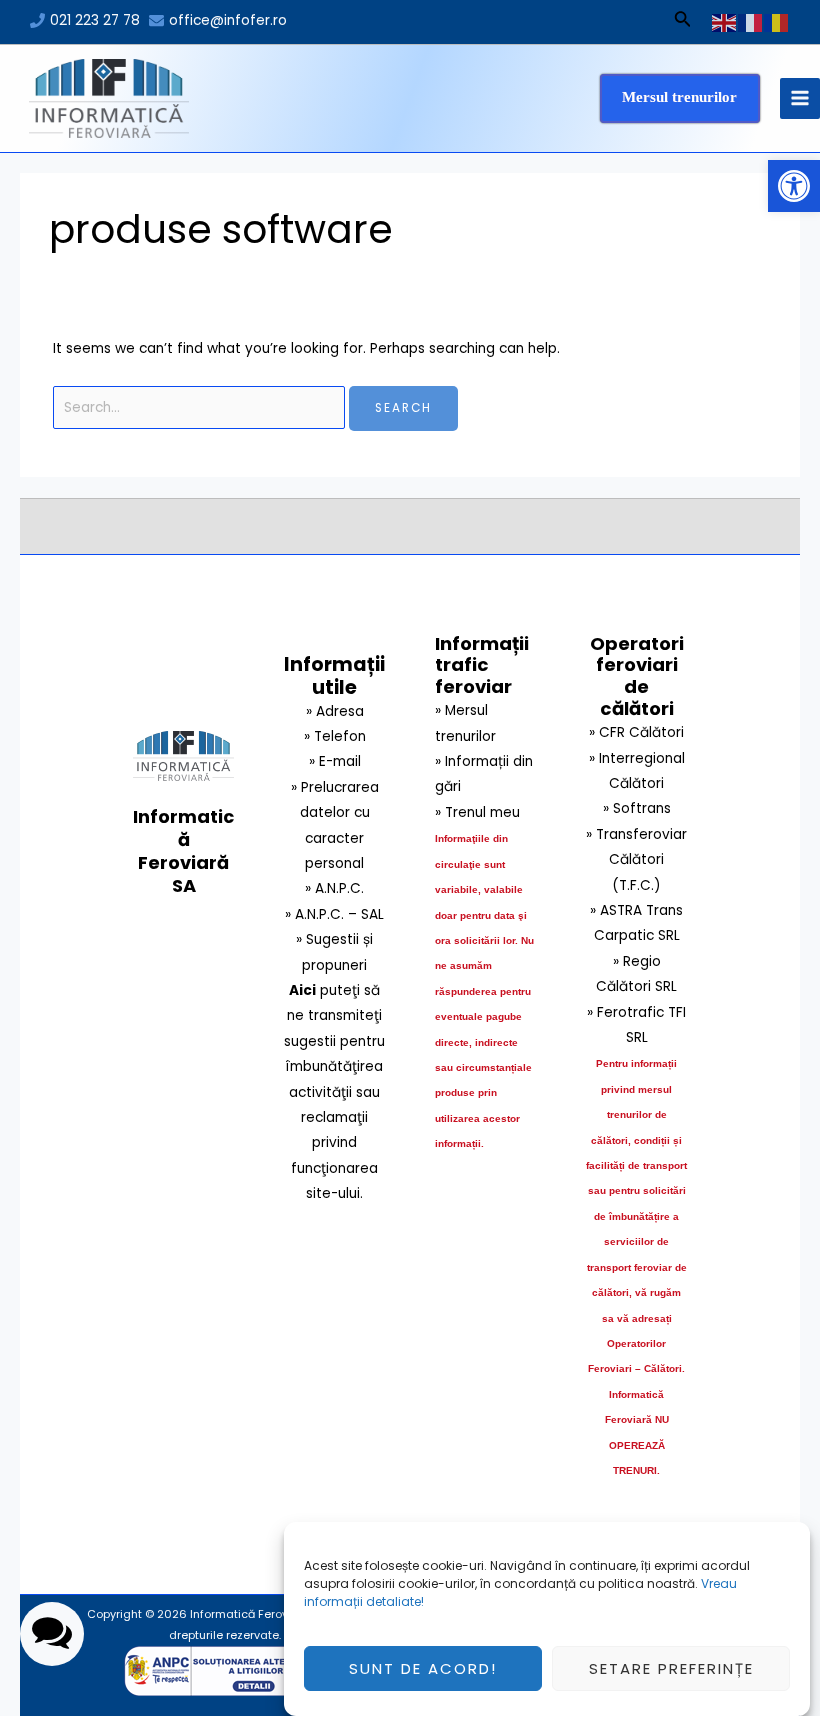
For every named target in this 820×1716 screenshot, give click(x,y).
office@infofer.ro (228, 20)
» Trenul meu (477, 812)
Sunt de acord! (423, 1668)
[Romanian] (777, 21)
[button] (794, 186)
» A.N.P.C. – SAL (334, 914)
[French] (751, 21)
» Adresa (335, 711)
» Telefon (335, 736)
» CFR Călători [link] (636, 732)
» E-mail (335, 761)
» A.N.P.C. (334, 888)
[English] (725, 21)
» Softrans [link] (637, 808)
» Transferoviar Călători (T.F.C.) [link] (636, 860)
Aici (302, 990)
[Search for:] (201, 407)
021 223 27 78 (95, 20)
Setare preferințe (671, 1668)
